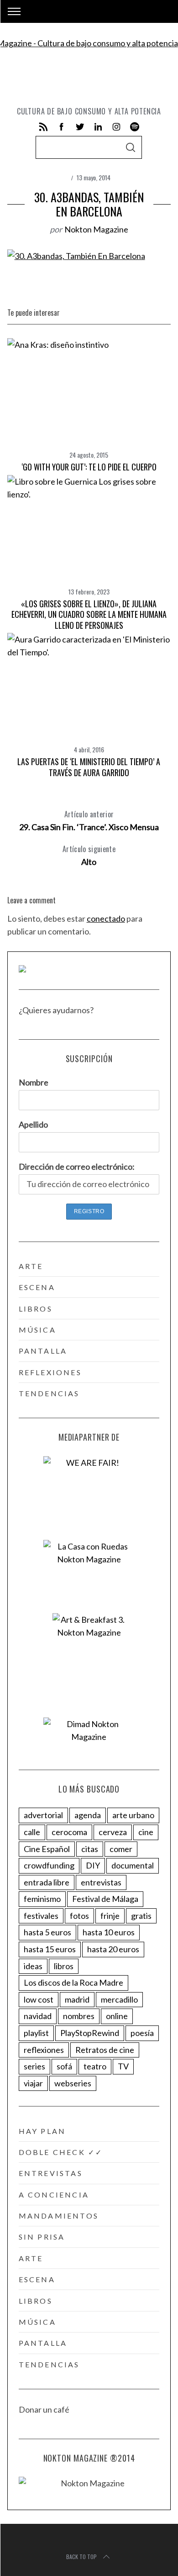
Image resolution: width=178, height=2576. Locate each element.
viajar (33, 2083)
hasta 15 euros (50, 1949)
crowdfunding (49, 1865)
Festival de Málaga (105, 1899)
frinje (110, 1916)
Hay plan (42, 2131)
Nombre (34, 1082)
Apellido (33, 1124)
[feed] (43, 127)
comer (121, 1849)
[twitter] (80, 127)
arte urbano (133, 1815)
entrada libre (47, 1882)
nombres (79, 2016)
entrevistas (101, 1882)
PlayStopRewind (90, 2033)
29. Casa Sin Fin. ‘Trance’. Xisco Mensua (89, 820)
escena (37, 1287)
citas (90, 1849)
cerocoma (69, 1832)
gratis (141, 1916)
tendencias (49, 1393)
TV (123, 2066)
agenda (88, 1815)
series (34, 2066)
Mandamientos (59, 2216)
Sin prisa (42, 2237)
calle (32, 1832)
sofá (64, 2066)
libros (36, 1309)
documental (133, 1865)
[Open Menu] (14, 11)
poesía (142, 2033)
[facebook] (62, 127)
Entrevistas (51, 2173)
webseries (73, 2083)
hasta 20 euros (113, 1949)
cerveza (113, 1832)
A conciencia (54, 2195)
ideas (33, 1966)
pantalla (43, 1351)
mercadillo (119, 1999)
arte (31, 1266)
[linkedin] (98, 127)
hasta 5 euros (47, 1932)
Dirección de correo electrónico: (77, 1166)
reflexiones (50, 1372)
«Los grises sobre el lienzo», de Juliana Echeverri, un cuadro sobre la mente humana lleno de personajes (89, 614)
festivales (41, 1916)
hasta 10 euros (109, 1932)
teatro (95, 2066)
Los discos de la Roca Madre (73, 1982)
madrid (77, 1999)
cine (146, 1832)
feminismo (42, 1899)
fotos (79, 1916)
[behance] (135, 127)
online (117, 2016)
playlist (36, 2033)
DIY (93, 1865)
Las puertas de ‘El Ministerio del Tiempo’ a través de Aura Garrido (89, 767)
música (37, 1330)
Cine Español (47, 1849)
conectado (106, 918)
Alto (89, 855)
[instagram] (116, 127)
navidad (38, 2016)
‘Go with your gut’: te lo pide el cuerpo (89, 467)
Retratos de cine (105, 2050)
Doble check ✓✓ (61, 2152)
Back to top (81, 2557)
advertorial (43, 1815)
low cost (39, 1999)
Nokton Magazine (96, 229)
